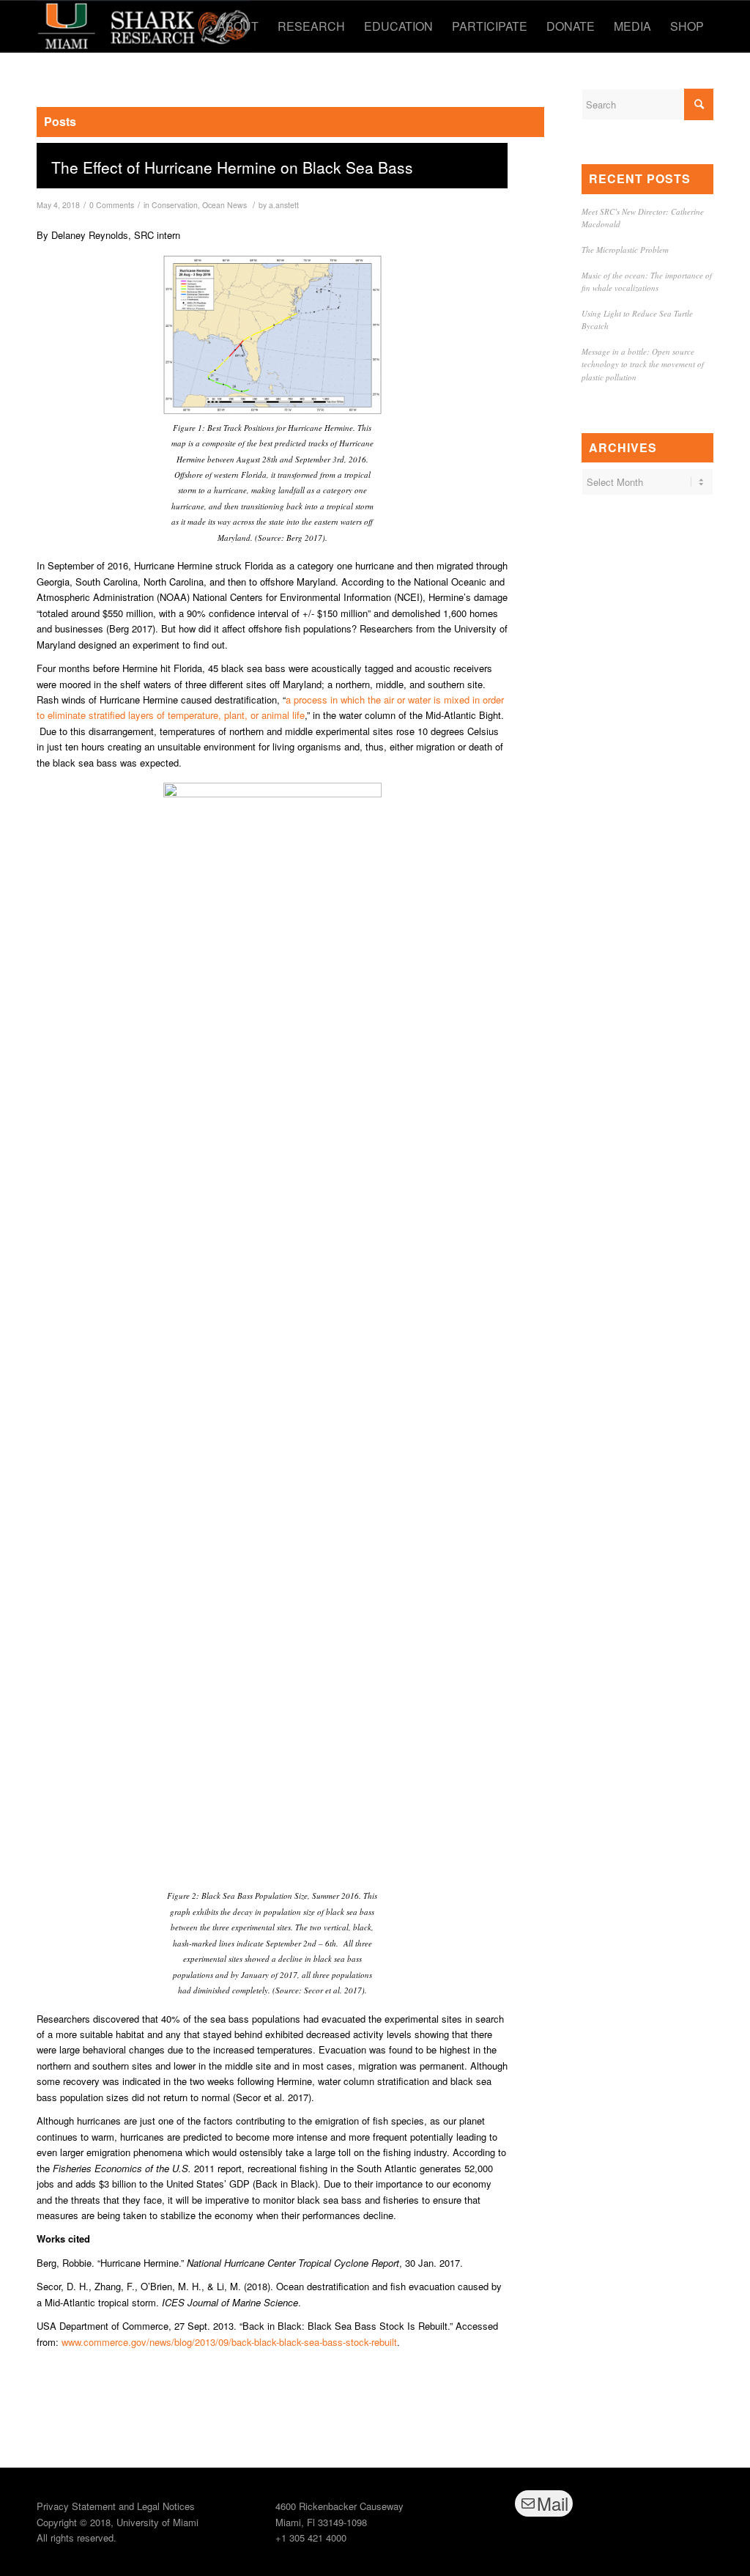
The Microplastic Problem (625, 250)
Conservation (175, 205)
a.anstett (284, 205)
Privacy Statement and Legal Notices (116, 2506)
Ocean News (224, 205)
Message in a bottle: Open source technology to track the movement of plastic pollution (643, 364)
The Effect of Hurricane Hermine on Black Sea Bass (232, 167)
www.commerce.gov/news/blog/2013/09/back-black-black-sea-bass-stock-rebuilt (229, 2342)
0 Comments (112, 205)
